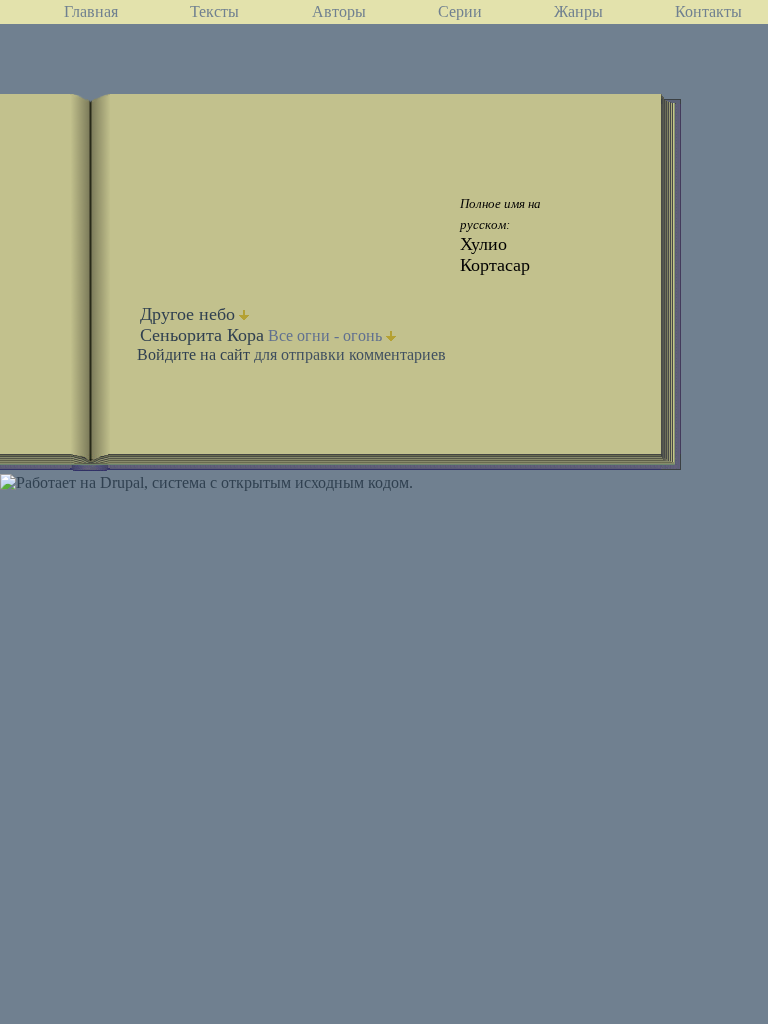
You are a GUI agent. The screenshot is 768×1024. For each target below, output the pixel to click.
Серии (460, 11)
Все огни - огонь (325, 335)
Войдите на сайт (193, 354)
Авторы (339, 11)
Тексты (214, 11)
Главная (91, 11)
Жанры (578, 11)
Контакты (708, 11)
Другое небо (187, 314)
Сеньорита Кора (202, 335)
